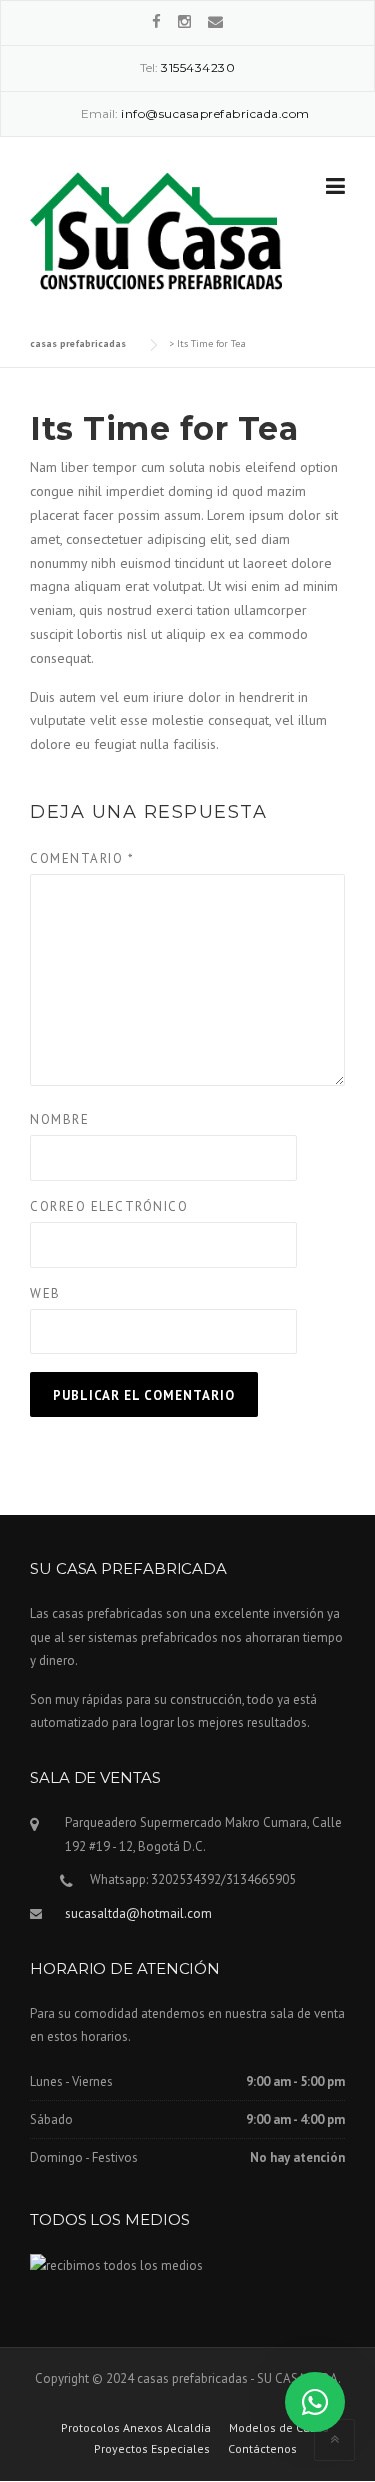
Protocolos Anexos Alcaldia (136, 2428)
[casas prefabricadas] (156, 229)
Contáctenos (262, 2449)
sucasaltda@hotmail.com (138, 1913)
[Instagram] (184, 21)
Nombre (59, 1119)
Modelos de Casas (279, 2428)
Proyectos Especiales (152, 2449)
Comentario (82, 858)
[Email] (215, 21)
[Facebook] (156, 21)
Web (45, 1293)
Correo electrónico (109, 1206)
